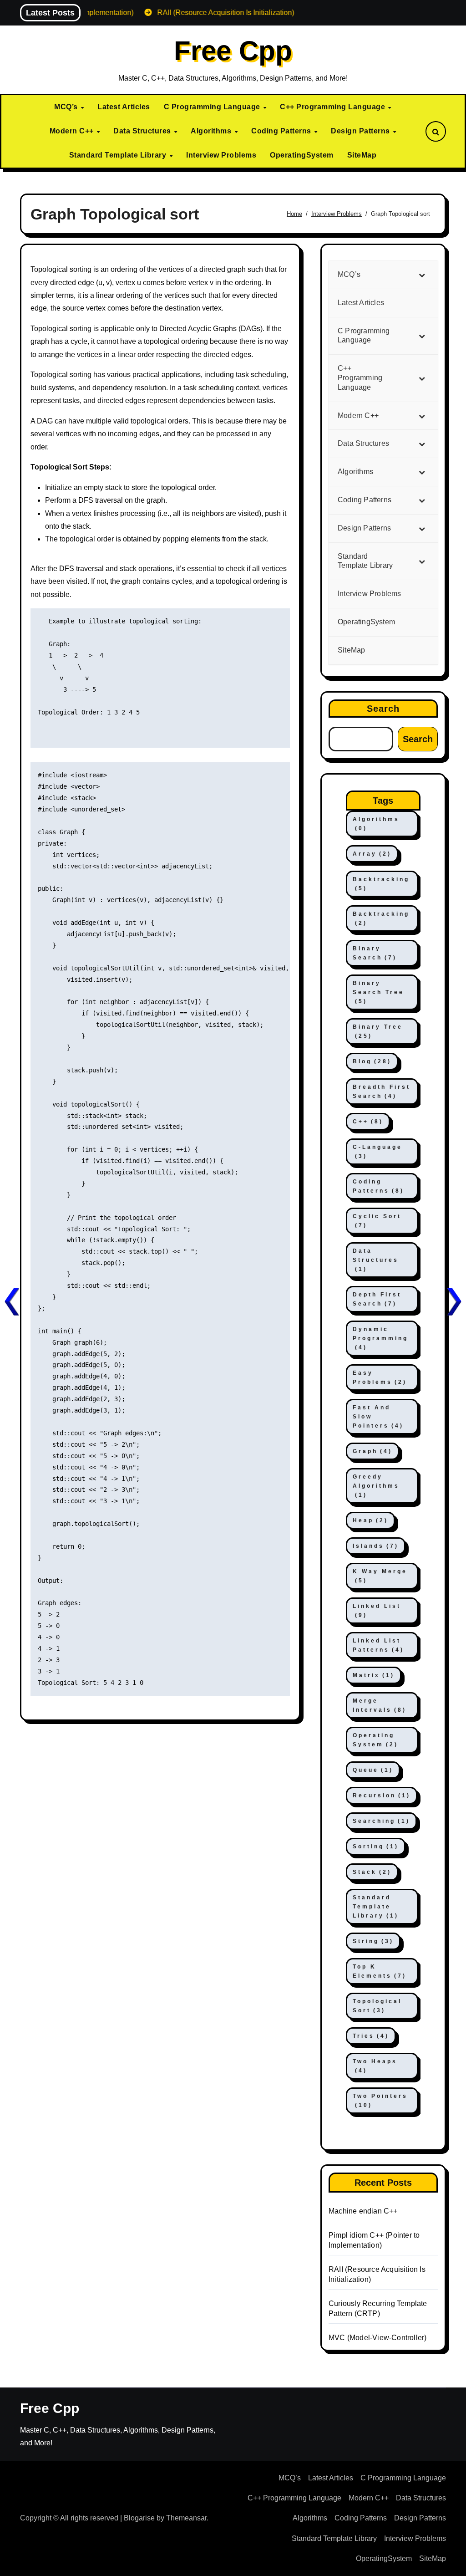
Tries (371, 2036)
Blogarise (139, 2518)
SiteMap (362, 155)
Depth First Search (377, 1299)
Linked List (377, 1611)
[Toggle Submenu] (422, 275)
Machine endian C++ (363, 2211)
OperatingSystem (302, 155)
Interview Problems (221, 155)
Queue (373, 1770)
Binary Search (375, 953)
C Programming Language (213, 107)
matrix (374, 1675)
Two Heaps (375, 2066)
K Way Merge (380, 1576)
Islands (376, 1546)
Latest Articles (124, 107)
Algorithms (212, 131)
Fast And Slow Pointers (378, 1417)
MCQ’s (67, 107)
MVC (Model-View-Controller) (377, 2338)
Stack (372, 1872)
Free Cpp (233, 51)
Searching (381, 1821)
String (373, 1941)
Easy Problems (380, 1377)
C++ (368, 1122)
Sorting (376, 1847)
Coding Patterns (282, 131)
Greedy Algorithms (376, 1486)
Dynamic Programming (380, 1338)
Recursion (382, 1796)
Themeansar (186, 2518)
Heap (370, 1520)
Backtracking (381, 884)
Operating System (375, 1740)
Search (383, 709)
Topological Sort (377, 2006)
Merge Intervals (380, 1705)
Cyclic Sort (377, 1221)
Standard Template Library (119, 155)
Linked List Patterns (378, 1645)
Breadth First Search (382, 1092)
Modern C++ (73, 131)
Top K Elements (380, 1971)
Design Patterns (361, 131)
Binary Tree (378, 1031)
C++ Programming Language (334, 107)
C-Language (377, 1152)
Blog (372, 1061)
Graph (372, 1451)
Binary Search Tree (378, 992)
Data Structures (143, 131)
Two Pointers (380, 2101)
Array (372, 854)
